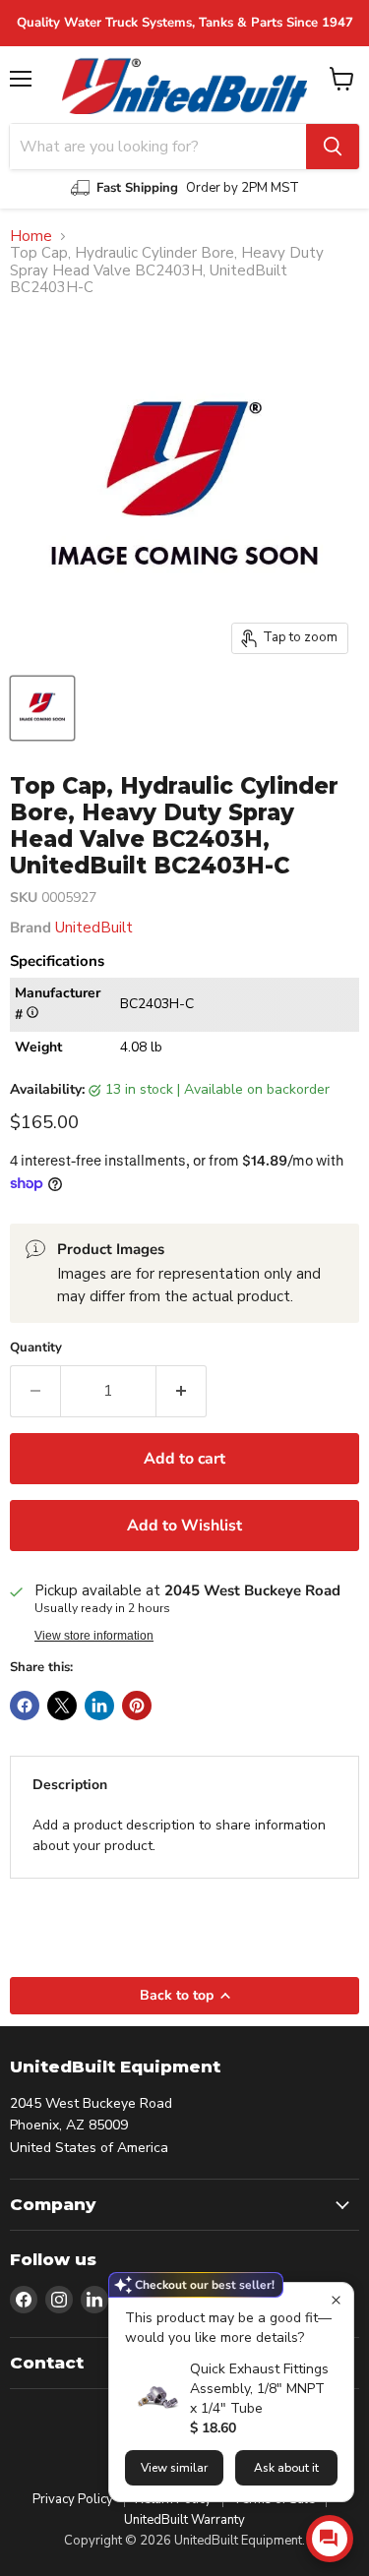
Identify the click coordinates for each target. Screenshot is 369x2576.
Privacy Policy (73, 2499)
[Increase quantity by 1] (182, 1391)
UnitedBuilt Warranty (184, 2520)
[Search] (333, 147)
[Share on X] (62, 1706)
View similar (174, 2468)
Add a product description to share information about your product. (179, 1835)
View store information (94, 1636)
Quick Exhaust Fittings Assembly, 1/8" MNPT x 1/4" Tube (259, 2389)
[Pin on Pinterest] (137, 1706)
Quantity (36, 1348)
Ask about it (286, 2468)
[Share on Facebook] (25, 1706)
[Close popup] (336, 2300)
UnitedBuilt (94, 928)
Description (70, 1785)
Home (31, 237)
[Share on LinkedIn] (99, 1706)
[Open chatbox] (330, 2539)
